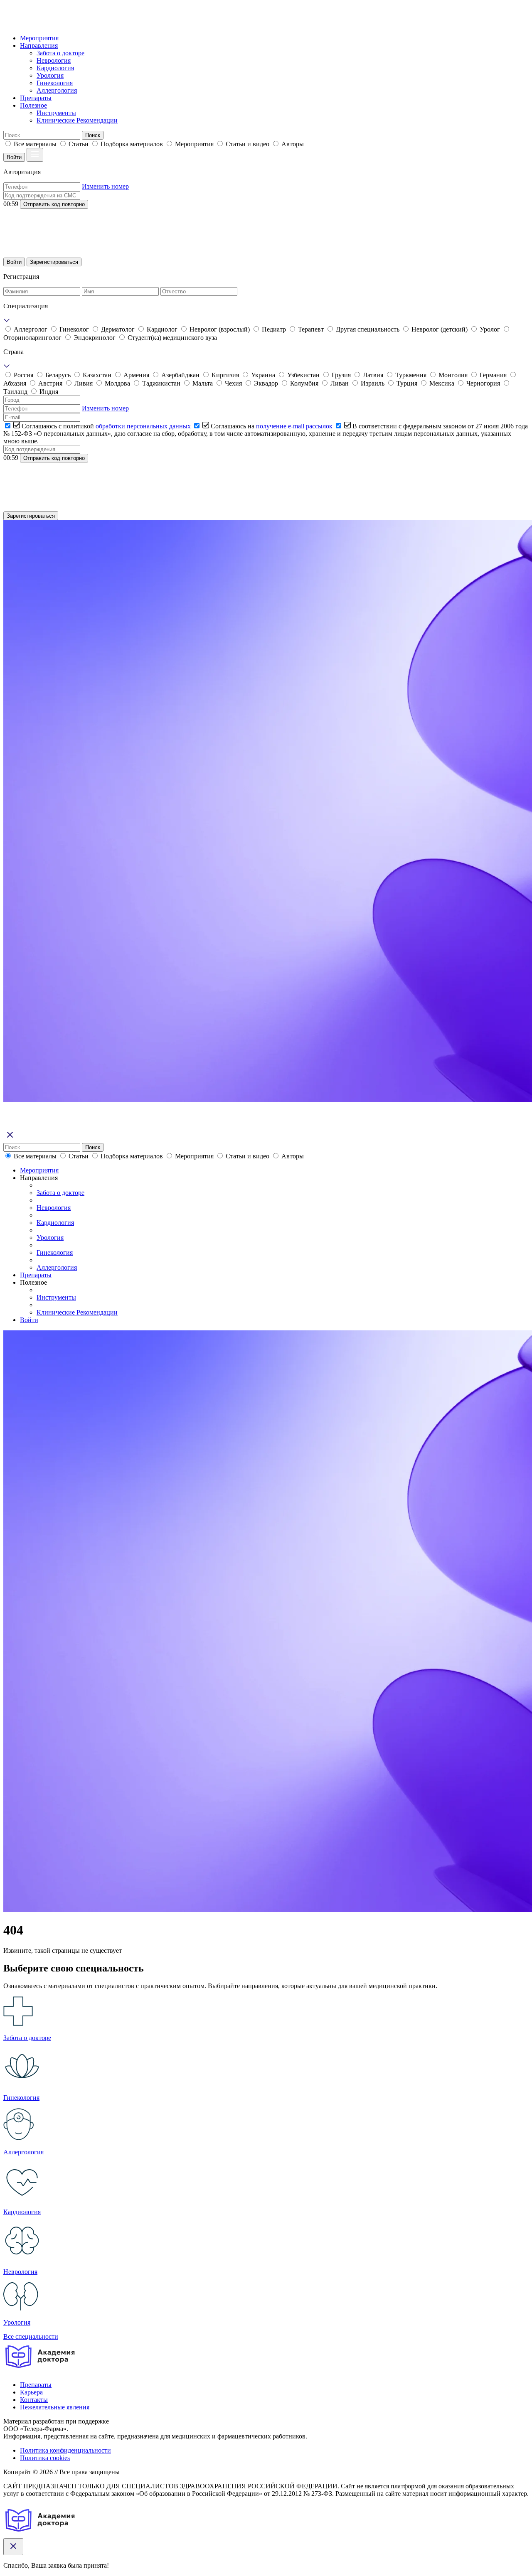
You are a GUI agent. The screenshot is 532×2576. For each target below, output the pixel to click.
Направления (39, 45)
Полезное (33, 105)
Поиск (93, 135)
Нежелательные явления (55, 2407)
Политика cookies (45, 2458)
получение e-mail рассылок (294, 426)
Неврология (54, 60)
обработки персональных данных (143, 426)
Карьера (31, 2392)
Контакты (34, 2400)
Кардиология (55, 68)
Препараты (36, 98)
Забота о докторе (60, 53)
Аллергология (57, 90)
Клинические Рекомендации (77, 120)
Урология (50, 75)
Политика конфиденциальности (65, 2450)
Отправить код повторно (54, 204)
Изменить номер (105, 186)
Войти (14, 157)
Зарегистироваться (54, 262)
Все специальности (31, 2336)
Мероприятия (39, 38)
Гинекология (55, 83)
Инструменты (56, 113)
